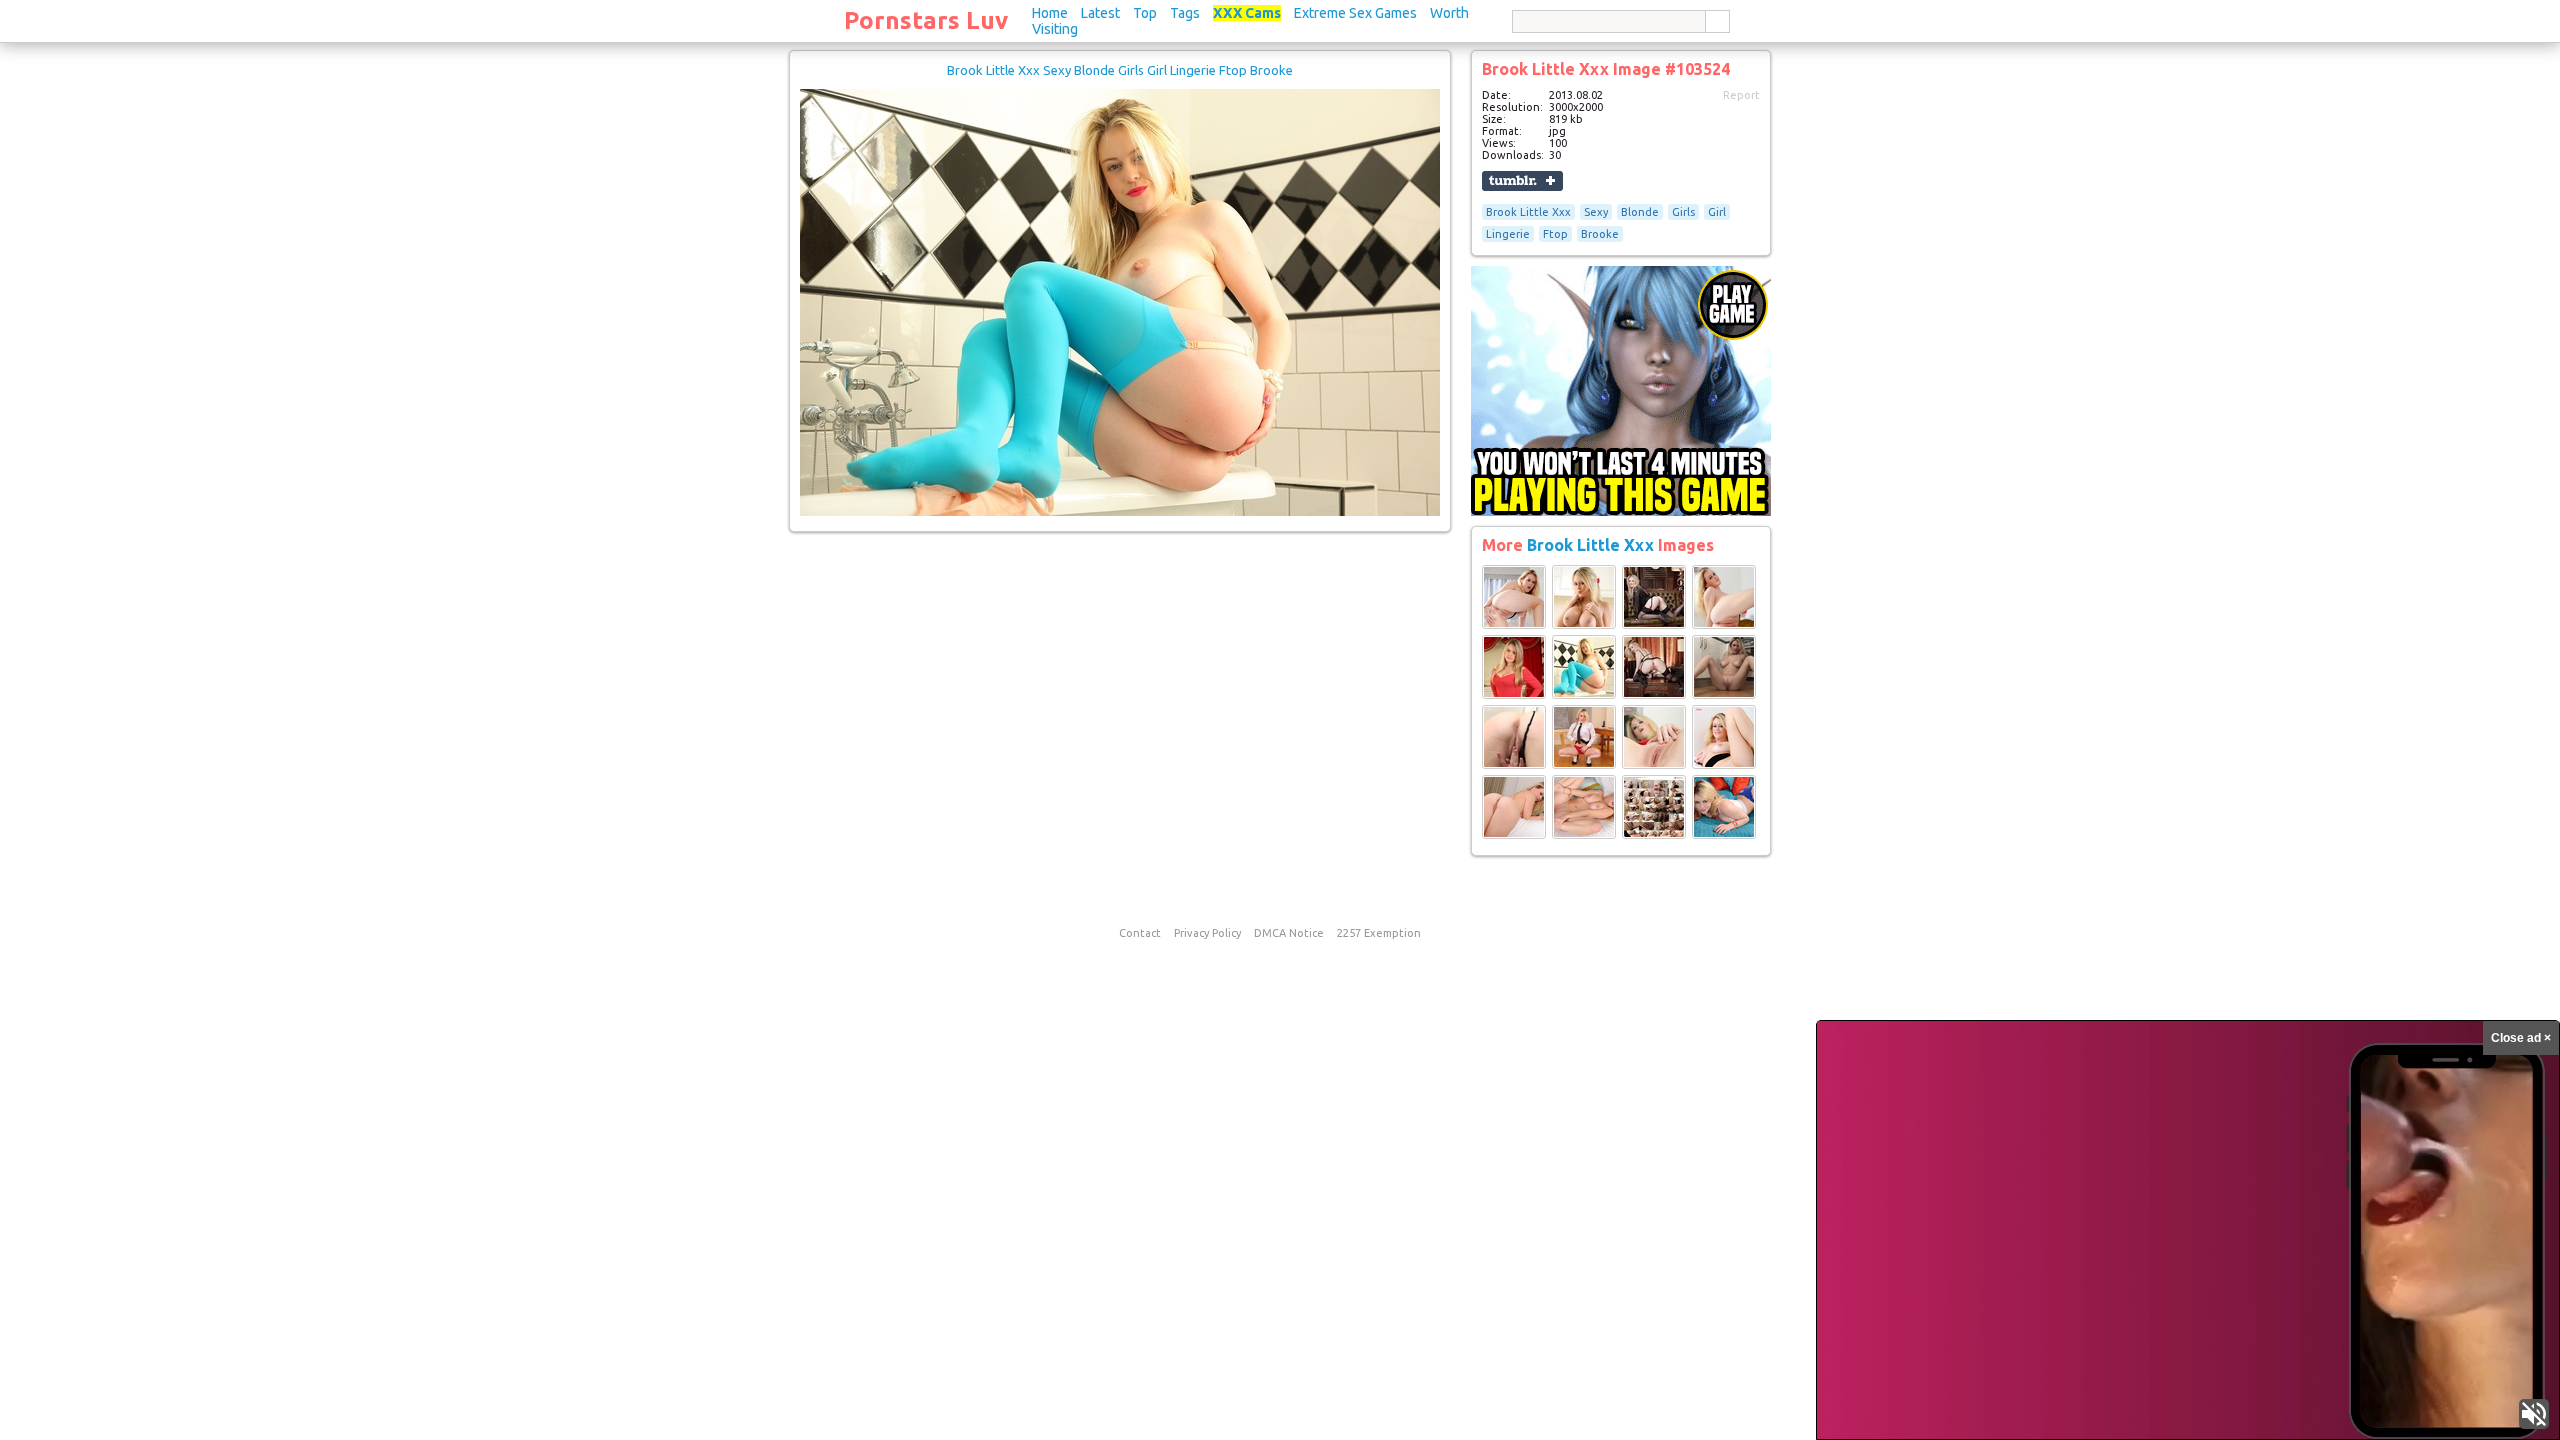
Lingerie (1508, 234)
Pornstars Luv (926, 20)
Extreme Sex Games (1355, 13)
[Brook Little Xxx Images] (1514, 625)
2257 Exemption (1379, 933)
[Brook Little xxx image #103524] (1120, 512)
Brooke (1600, 234)
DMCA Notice (1289, 933)
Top (1145, 13)
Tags (1185, 13)
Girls (1683, 212)
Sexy (1596, 212)
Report (1741, 95)
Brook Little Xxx (1528, 212)
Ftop (1555, 234)
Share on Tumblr (1522, 181)
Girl (1717, 212)
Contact (1140, 933)
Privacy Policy (1207, 933)
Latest (1100, 13)
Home (1050, 13)
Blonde (1640, 212)
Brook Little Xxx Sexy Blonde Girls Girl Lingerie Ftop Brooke (1120, 70)
